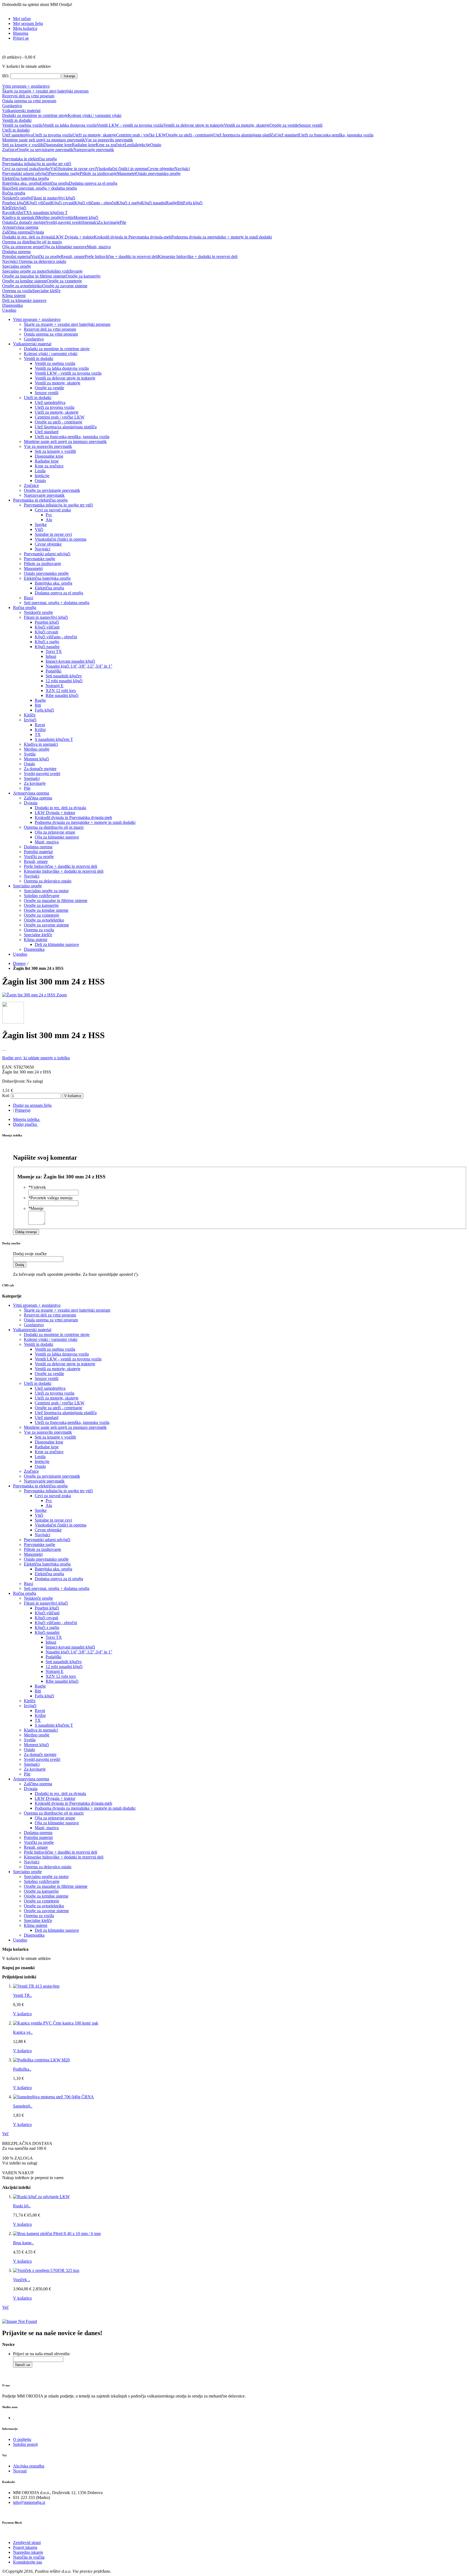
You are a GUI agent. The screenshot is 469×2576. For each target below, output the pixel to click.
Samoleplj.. (23, 2106)
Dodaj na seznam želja (32, 1105)
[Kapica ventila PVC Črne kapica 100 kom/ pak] (56, 2023)
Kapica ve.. (23, 2032)
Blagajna (21, 33)
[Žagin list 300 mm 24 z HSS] (29, 995)
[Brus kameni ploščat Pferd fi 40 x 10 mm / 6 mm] (57, 2234)
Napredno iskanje (28, 2552)
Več (5, 2134)
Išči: (6, 76)
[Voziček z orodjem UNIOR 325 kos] (46, 2270)
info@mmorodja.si (29, 2502)
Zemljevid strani (27, 2542)
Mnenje (36, 1208)
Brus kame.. (23, 2243)
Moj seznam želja (28, 23)
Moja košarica (25, 28)
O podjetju (22, 2439)
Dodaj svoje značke (30, 1254)
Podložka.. (22, 2069)
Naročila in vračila (29, 2557)
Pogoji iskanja (25, 2547)
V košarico (22, 2014)
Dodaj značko (25, 1124)
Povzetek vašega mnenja (50, 1198)
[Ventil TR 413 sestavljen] (36, 1986)
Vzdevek (37, 1187)
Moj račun (22, 19)
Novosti (20, 2471)
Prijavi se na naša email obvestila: (42, 2354)
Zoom (62, 995)
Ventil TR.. (23, 1995)
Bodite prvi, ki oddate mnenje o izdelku (36, 1058)
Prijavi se (21, 38)
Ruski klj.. (22, 2206)
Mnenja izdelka (26, 1119)
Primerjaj (23, 1110)
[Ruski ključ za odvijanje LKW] (41, 2197)
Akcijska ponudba (29, 2466)
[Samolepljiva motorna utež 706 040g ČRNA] (53, 2097)
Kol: (6, 1096)
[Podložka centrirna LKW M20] (41, 2060)
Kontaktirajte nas (28, 2562)
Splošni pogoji (25, 2444)
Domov (20, 963)
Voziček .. (22, 2280)
